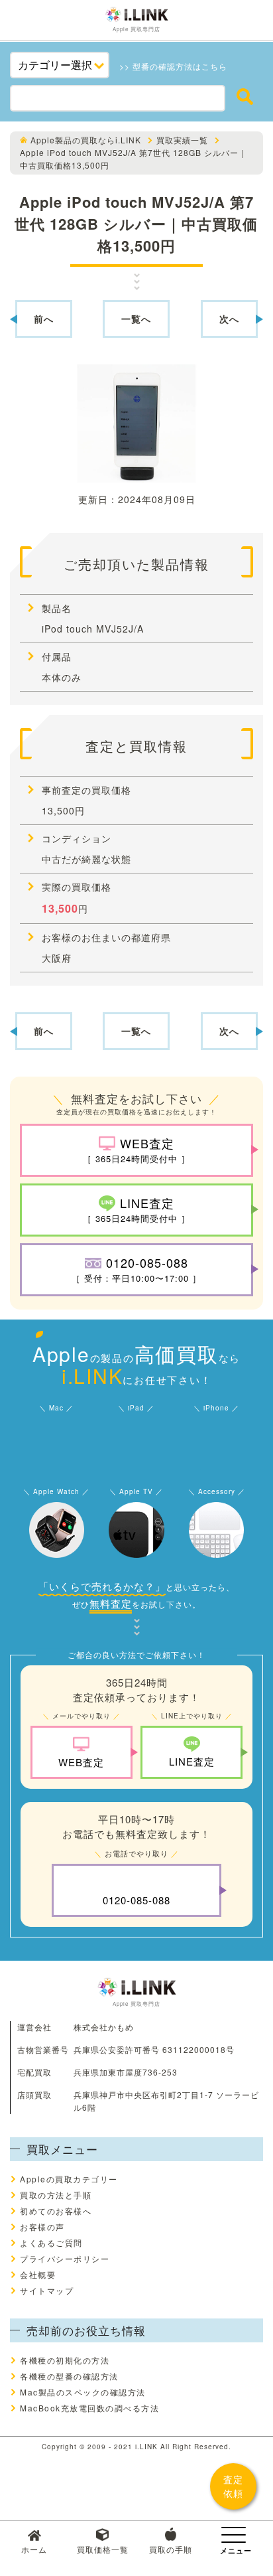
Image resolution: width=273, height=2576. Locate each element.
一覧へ (136, 319)
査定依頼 (233, 2486)
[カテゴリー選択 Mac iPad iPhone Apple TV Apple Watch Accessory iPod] (60, 65)
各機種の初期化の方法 (65, 2360)
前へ (44, 319)
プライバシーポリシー (65, 2258)
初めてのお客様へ (56, 2211)
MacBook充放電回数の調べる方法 (89, 2408)
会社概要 (38, 2274)
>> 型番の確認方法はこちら (173, 66)
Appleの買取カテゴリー (69, 2179)
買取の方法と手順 (56, 2195)
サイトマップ (47, 2290)
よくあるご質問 (51, 2242)
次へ (229, 319)
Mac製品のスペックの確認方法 (83, 2392)
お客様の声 (42, 2227)
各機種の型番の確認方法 (69, 2376)
